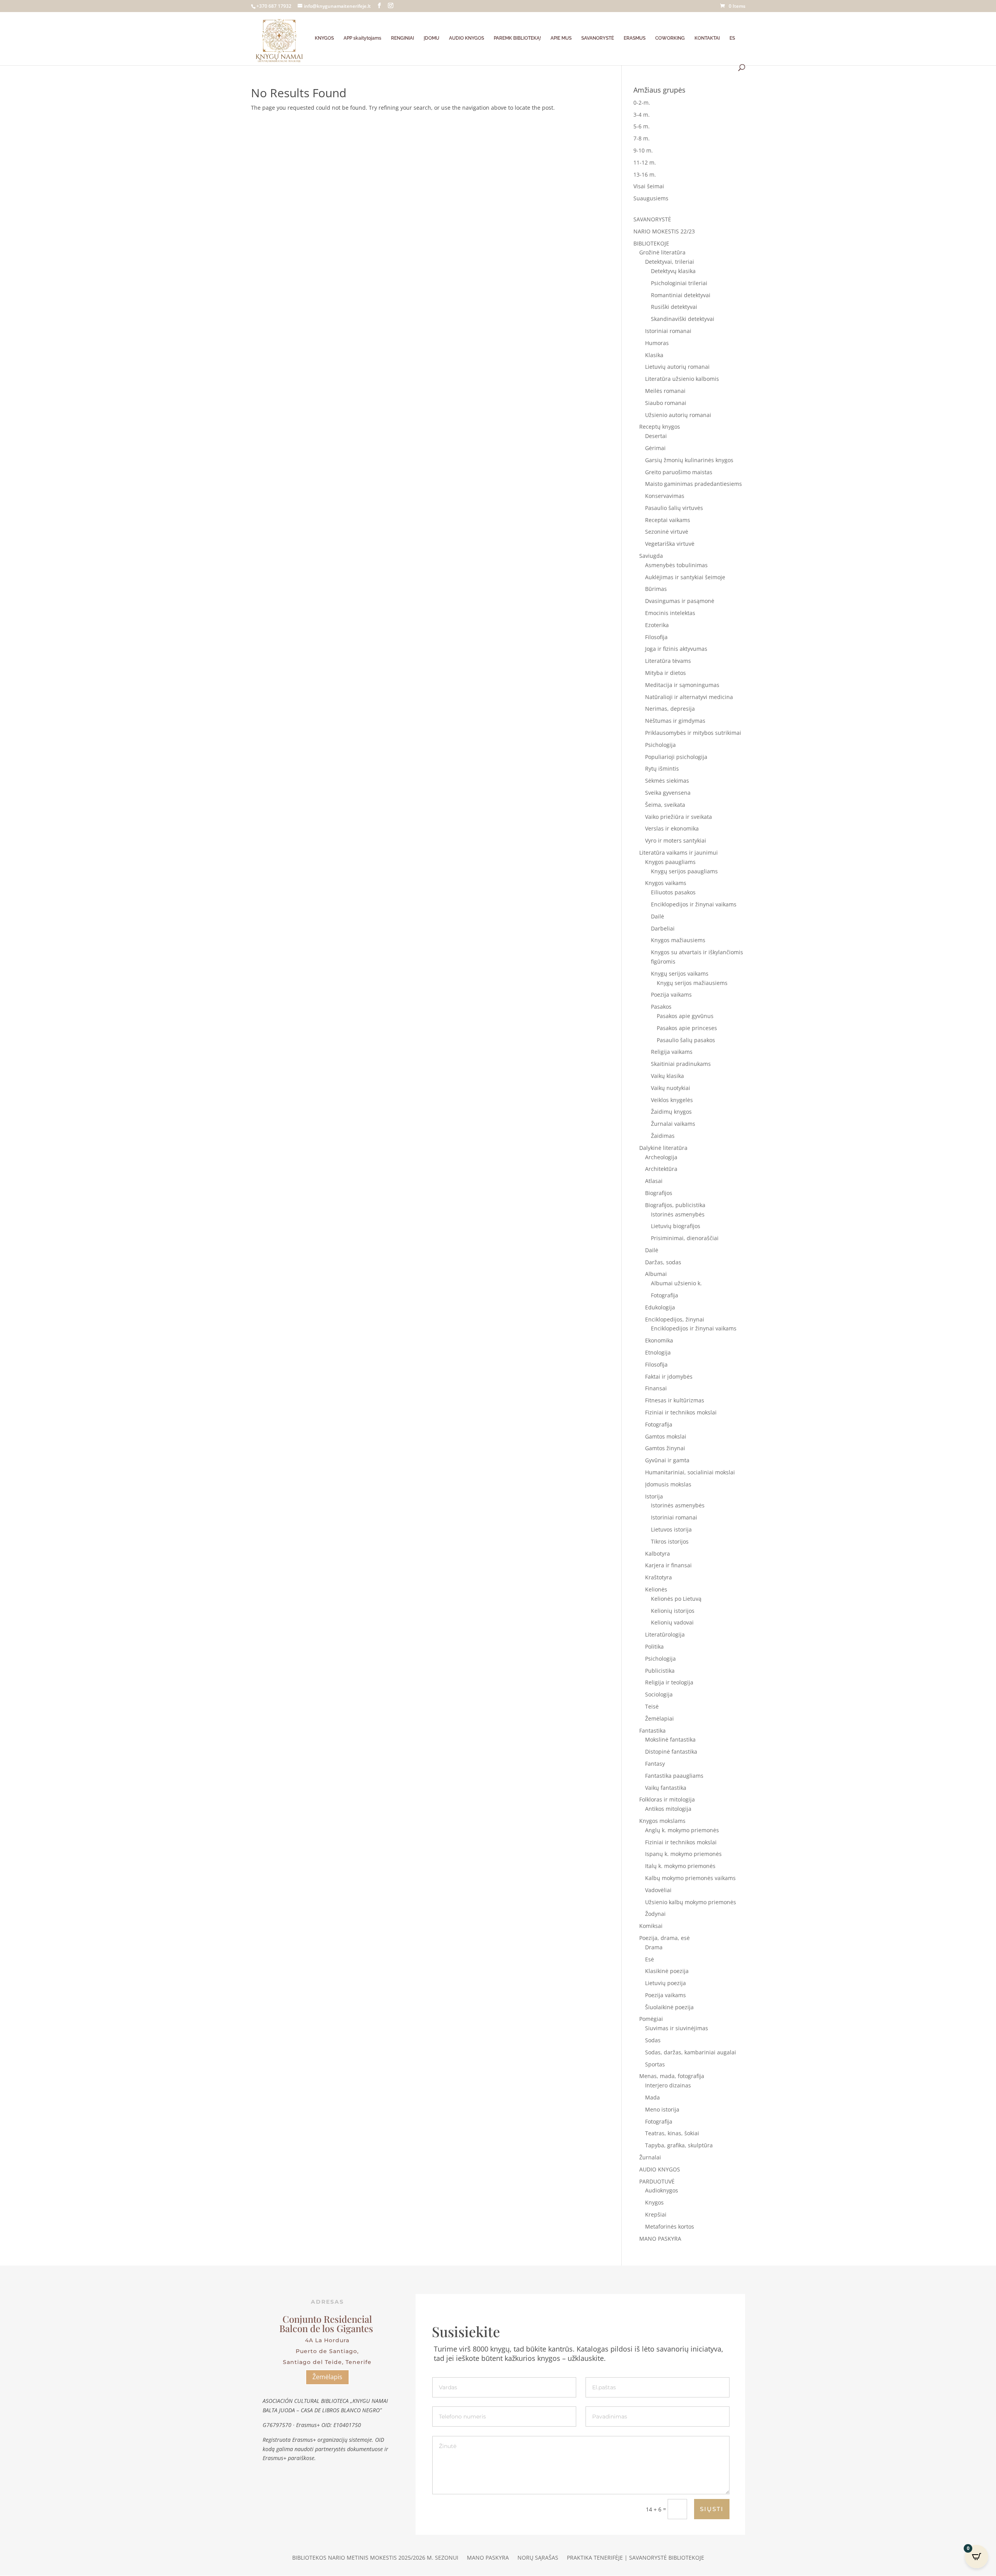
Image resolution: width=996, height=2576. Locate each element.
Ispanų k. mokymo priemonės (683, 1854)
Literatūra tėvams (668, 661)
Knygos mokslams (662, 1821)
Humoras (657, 343)
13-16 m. (645, 174)
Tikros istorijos (670, 1541)
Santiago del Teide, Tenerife (327, 2362)
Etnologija (658, 1352)
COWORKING (670, 38)
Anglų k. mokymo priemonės (682, 1830)
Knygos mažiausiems (678, 940)
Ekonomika (659, 1340)
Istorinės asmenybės (678, 1214)
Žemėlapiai (659, 1718)
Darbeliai (663, 928)
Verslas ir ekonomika (672, 828)
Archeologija (661, 1157)
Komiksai (651, 1926)
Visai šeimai (649, 186)
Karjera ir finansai (668, 1565)
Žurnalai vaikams (673, 1124)
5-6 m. (642, 126)
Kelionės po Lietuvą (676, 1599)
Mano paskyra (488, 2558)
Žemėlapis (327, 2377)
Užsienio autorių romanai (678, 415)
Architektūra (661, 1169)
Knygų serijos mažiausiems (692, 983)
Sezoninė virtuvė (667, 532)
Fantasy (655, 1764)
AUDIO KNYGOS (466, 38)
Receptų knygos (660, 427)
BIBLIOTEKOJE (651, 243)
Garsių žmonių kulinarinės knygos (689, 460)
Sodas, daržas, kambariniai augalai (691, 2052)
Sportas (655, 2064)
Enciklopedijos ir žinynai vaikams (694, 904)
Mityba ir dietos (665, 673)
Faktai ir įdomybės (669, 1376)
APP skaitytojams (362, 38)
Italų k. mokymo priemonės (680, 1866)
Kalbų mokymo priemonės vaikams (690, 1878)
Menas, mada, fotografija (672, 2076)
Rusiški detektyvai (674, 307)
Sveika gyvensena (668, 793)
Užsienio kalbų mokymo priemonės (691, 1902)
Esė (650, 1959)
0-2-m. (642, 103)
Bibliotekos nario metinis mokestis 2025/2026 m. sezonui (375, 2558)
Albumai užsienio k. (676, 1283)
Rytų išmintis (662, 768)
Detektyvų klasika (673, 271)
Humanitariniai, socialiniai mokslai (690, 1472)
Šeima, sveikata (665, 805)
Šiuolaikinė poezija (669, 2007)
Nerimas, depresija (670, 709)
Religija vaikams (672, 1052)
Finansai (656, 1388)
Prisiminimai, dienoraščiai (685, 1238)
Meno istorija (662, 2109)
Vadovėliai (658, 1890)
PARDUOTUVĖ (657, 2181)
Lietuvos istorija (671, 1529)
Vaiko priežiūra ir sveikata (679, 817)
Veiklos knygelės (672, 1100)
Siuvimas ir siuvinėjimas (677, 2028)
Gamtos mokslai (666, 1436)
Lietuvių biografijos (676, 1226)
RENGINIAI (402, 38)
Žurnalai (650, 2157)
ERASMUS (635, 38)
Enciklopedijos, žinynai (675, 1319)
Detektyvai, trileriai (670, 262)
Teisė (652, 1706)
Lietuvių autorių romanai (677, 367)
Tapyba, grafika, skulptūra (679, 2145)
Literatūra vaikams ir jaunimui (679, 853)
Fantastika (652, 1730)
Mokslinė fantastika (670, 1739)
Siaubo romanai (666, 403)
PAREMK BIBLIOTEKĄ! (517, 38)
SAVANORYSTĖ (598, 38)
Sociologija (659, 1694)
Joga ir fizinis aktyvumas (676, 649)
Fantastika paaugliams (674, 1776)
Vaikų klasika (667, 1076)
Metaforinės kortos (670, 2226)
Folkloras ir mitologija (667, 1799)
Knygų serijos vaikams (680, 973)
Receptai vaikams (668, 520)
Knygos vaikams (666, 883)
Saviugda (651, 556)
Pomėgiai (651, 2019)
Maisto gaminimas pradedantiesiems (694, 484)
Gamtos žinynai (665, 1448)
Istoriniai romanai (668, 331)
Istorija (654, 1496)
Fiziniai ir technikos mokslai (681, 1412)
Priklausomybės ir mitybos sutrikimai (693, 733)
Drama (654, 1947)
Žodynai (655, 1914)
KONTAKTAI (707, 38)
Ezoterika (657, 625)
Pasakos (661, 1007)
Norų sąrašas (538, 2558)
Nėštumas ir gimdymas (675, 721)
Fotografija (665, 1295)
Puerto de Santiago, (327, 2351)
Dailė (658, 916)
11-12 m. (645, 162)
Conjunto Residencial (327, 2319)
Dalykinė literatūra (663, 1148)
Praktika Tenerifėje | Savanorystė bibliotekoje (636, 2558)
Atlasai (654, 1181)
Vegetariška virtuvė (670, 544)
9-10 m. (643, 150)
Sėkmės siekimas (667, 781)
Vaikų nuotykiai (671, 1088)
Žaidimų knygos (671, 1112)
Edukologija (660, 1307)
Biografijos (659, 1193)
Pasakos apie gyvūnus (685, 1016)
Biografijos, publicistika (675, 1205)
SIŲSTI (712, 2509)
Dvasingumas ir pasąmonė (680, 601)
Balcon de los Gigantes (327, 2328)
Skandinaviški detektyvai (683, 319)
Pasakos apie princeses (687, 1028)
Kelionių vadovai (672, 1622)
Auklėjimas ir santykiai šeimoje (685, 577)
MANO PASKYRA (660, 2239)
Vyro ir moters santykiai (676, 840)
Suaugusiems (651, 198)
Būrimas (656, 589)
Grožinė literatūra (662, 252)
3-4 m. (642, 115)
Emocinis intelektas (670, 613)
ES (732, 38)
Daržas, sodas (663, 1262)
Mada (652, 2097)
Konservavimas (665, 496)
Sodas (653, 2040)
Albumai (656, 1274)
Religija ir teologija (669, 1682)
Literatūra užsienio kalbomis (682, 379)
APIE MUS (561, 38)
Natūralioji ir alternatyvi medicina (689, 697)
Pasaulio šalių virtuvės (674, 508)
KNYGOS (324, 38)
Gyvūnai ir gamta (667, 1460)
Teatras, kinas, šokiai (672, 2133)
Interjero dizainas (668, 2085)
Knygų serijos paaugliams (684, 871)
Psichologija (660, 745)
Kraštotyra (658, 1577)
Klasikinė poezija (667, 1971)
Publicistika (660, 1671)
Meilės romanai (665, 391)
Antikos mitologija (668, 1809)
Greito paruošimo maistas (679, 472)
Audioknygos (662, 2190)
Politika (654, 1646)
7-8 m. (642, 138)
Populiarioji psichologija (676, 757)
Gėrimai (655, 448)
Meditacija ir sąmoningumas (682, 685)
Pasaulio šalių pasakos (686, 1040)
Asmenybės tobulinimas (676, 565)
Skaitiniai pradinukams (681, 1064)
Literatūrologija (665, 1634)
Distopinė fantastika (671, 1752)
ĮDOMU (431, 38)
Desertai (656, 436)
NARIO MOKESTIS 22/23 (664, 231)
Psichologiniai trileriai (679, 283)
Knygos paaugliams (670, 862)
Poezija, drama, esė (665, 1938)
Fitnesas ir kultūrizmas (675, 1400)
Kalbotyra (658, 1553)
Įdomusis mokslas (668, 1484)
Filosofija (656, 637)
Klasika (654, 355)
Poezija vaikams (671, 994)
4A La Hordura (327, 2340)
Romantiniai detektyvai (681, 295)
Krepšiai (656, 2214)
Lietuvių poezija (665, 1983)
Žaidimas (663, 1136)
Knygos (654, 2202)
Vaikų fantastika (666, 1788)
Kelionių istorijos (673, 1611)
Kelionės (656, 1589)
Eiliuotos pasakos (673, 892)
